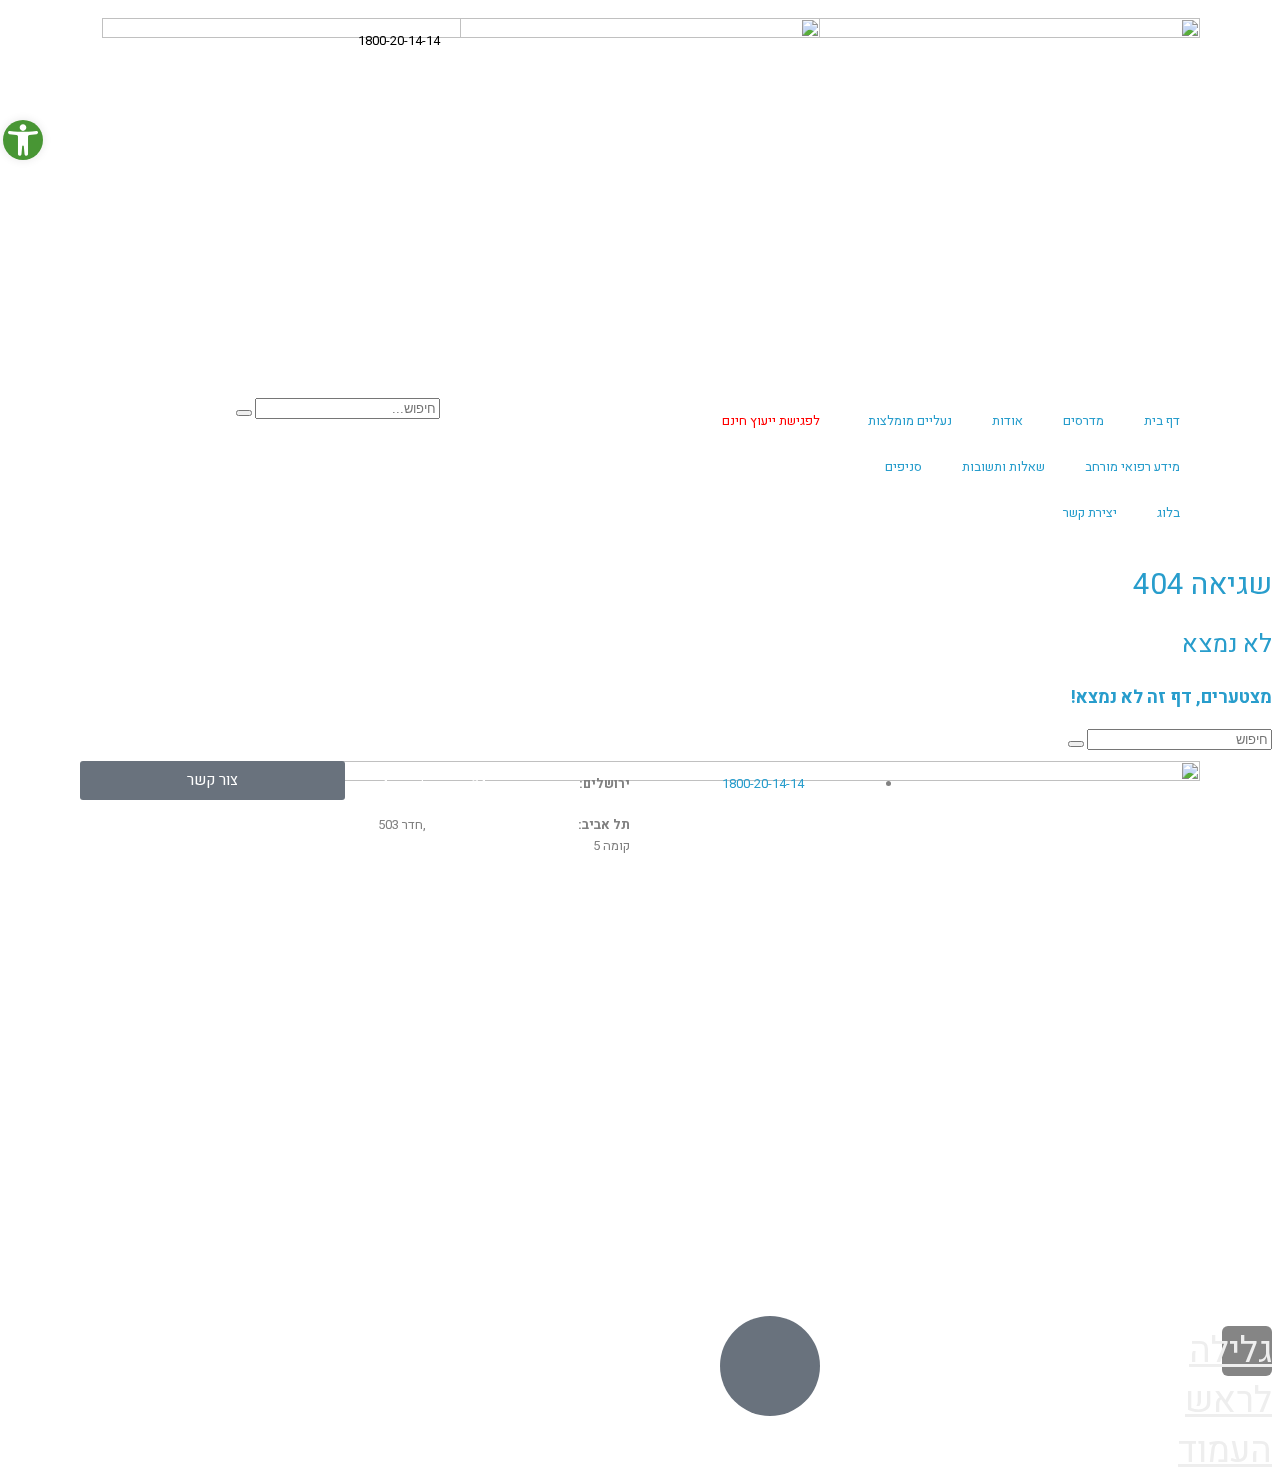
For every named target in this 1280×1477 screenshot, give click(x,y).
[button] (23, 140)
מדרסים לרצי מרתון (1138, 1065)
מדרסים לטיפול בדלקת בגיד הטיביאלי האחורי (792, 1015)
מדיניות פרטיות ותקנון (1142, 1271)
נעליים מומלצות (910, 420)
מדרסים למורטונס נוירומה (262, 1004)
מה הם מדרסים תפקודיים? (1113, 961)
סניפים (903, 466)
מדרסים (1083, 420)
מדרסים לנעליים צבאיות (1122, 996)
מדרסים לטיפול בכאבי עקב (540, 961)
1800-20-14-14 (399, 40)
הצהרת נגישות (1037, 1271)
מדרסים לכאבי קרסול (275, 1048)
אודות (1007, 420)
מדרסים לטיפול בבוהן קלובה (821, 1048)
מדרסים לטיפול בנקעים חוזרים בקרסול (501, 1070)
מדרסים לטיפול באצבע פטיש (1103, 1170)
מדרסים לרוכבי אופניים (554, 1092)
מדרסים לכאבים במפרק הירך (250, 1070)
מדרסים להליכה (864, 1092)
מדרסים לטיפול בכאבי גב (832, 961)
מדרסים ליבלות (296, 961)
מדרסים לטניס (583, 1048)
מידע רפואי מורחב (1132, 466)
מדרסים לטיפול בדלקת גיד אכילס (805, 983)
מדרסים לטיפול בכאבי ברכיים (533, 983)
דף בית (1162, 420)
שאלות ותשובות (1003, 466)
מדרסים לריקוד (1150, 1100)
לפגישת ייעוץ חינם (771, 420)
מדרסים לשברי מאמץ (275, 1026)
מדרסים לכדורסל (574, 1004)
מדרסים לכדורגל (576, 1026)
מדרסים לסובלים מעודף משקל (528, 1113)
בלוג (1168, 512)
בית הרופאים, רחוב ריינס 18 (502, 824)
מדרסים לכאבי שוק (281, 983)
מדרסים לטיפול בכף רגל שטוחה (810, 1113)
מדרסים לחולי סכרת (850, 1070)
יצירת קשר (1090, 512)
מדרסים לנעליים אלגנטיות (1115, 1030)
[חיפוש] (244, 413)
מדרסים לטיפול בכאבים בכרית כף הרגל (786, 1135)
